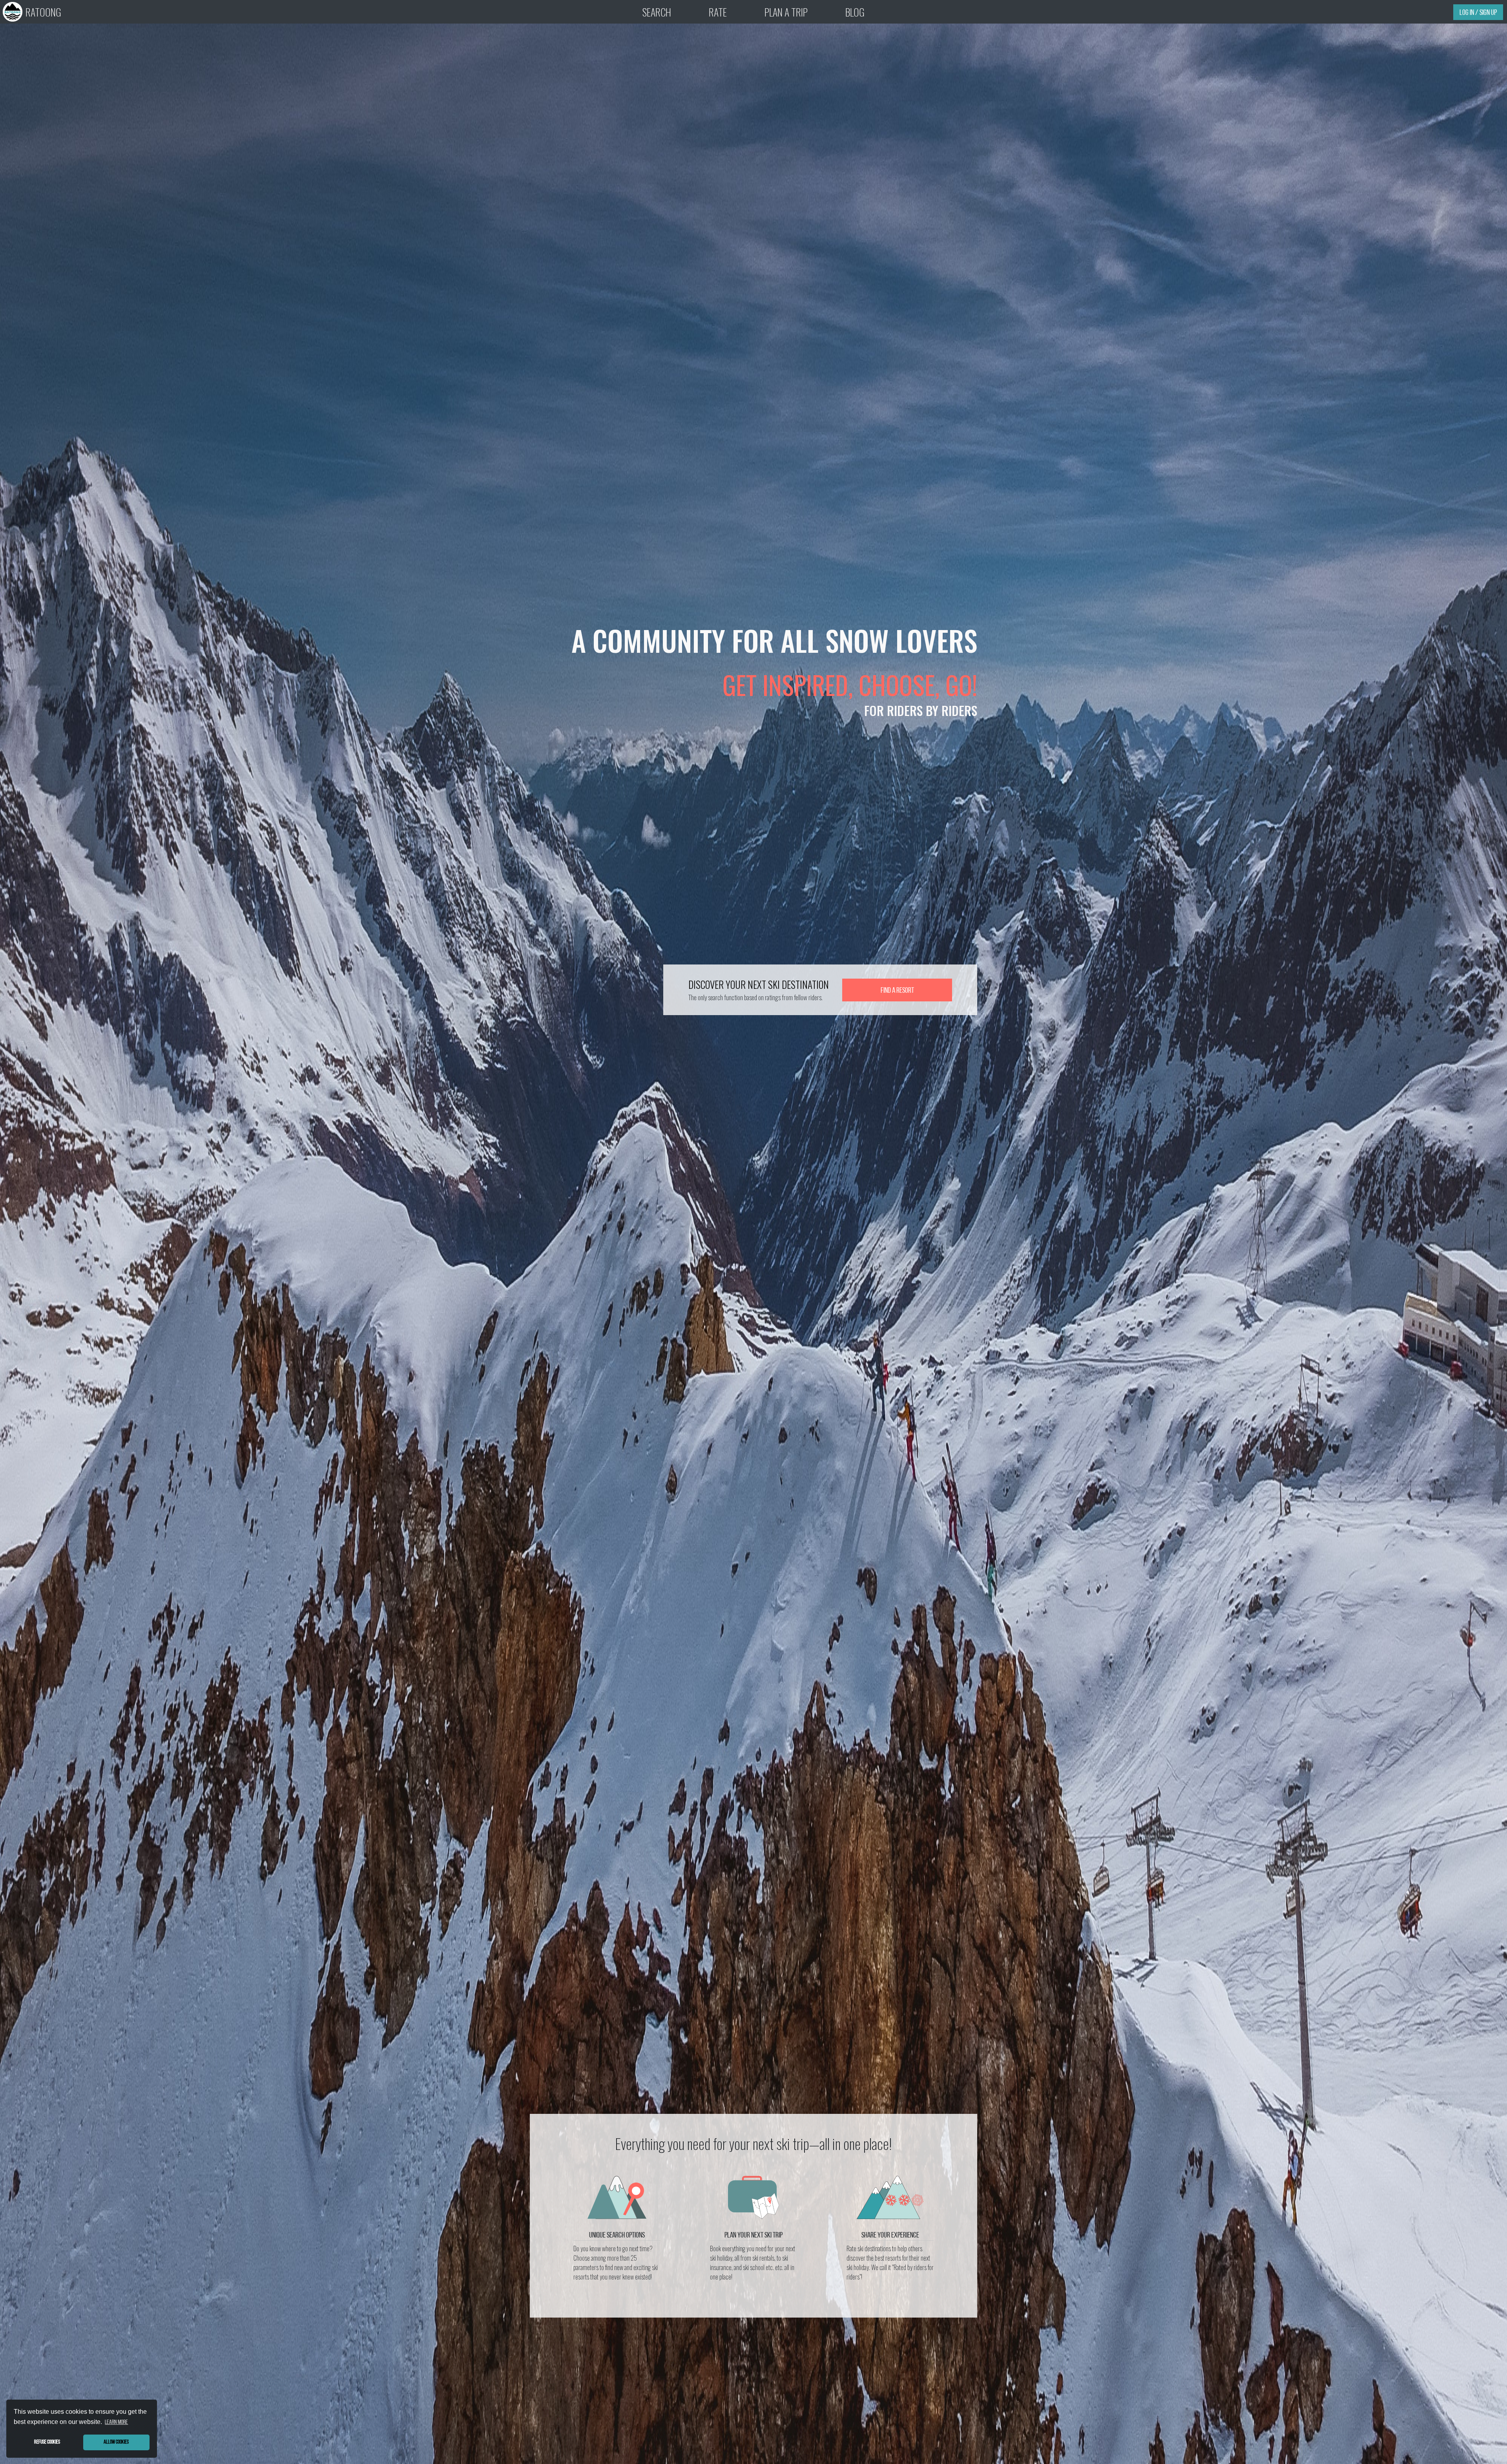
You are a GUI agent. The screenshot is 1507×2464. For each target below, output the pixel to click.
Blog (855, 12)
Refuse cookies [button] (47, 2442)
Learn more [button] (116, 2422)
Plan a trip (786, 12)
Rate (718, 12)
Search (657, 12)
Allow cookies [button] (116, 2442)
